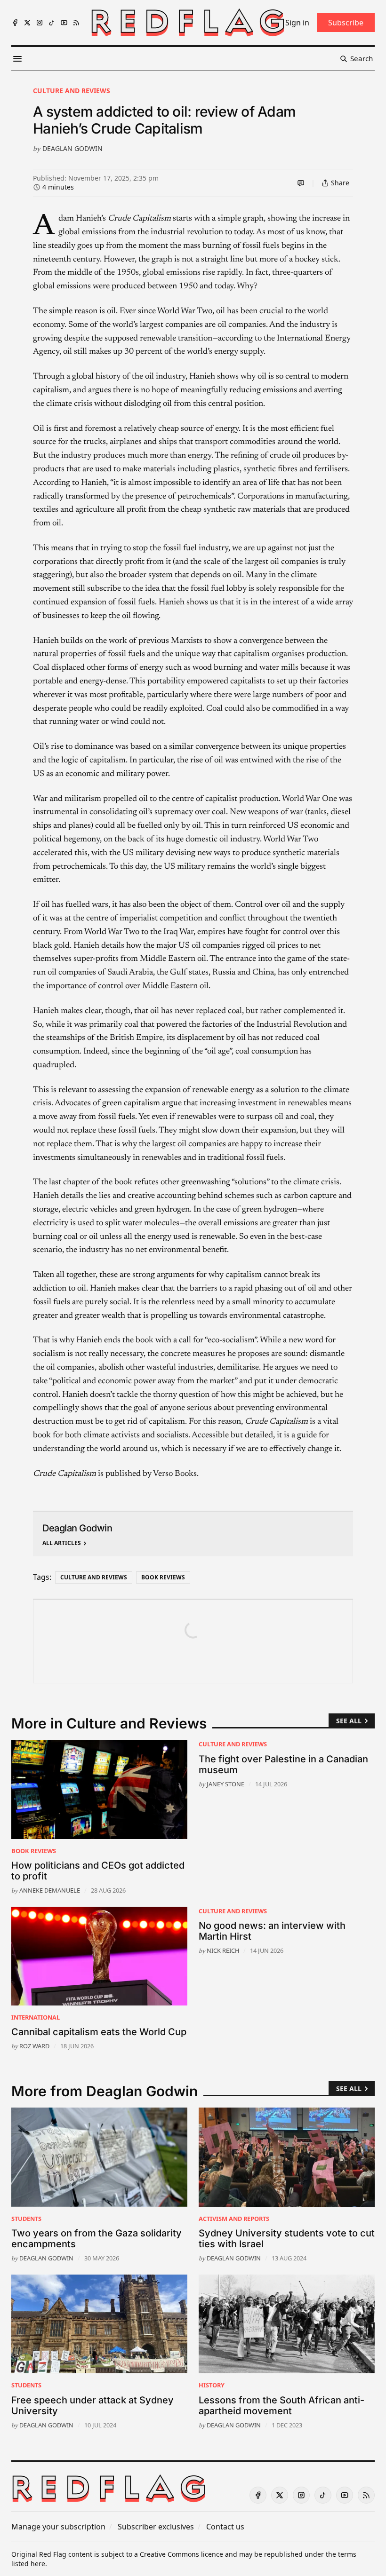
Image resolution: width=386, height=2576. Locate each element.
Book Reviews (163, 1577)
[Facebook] (15, 23)
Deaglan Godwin (72, 148)
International (36, 2017)
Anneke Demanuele (50, 1890)
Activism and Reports (234, 2219)
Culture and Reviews (72, 91)
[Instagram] (40, 23)
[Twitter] (27, 23)
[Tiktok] (52, 23)
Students (26, 2219)
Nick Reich (223, 1950)
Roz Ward (34, 2046)
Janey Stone (225, 1784)
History (212, 2385)
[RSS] (76, 23)
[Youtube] (64, 23)
